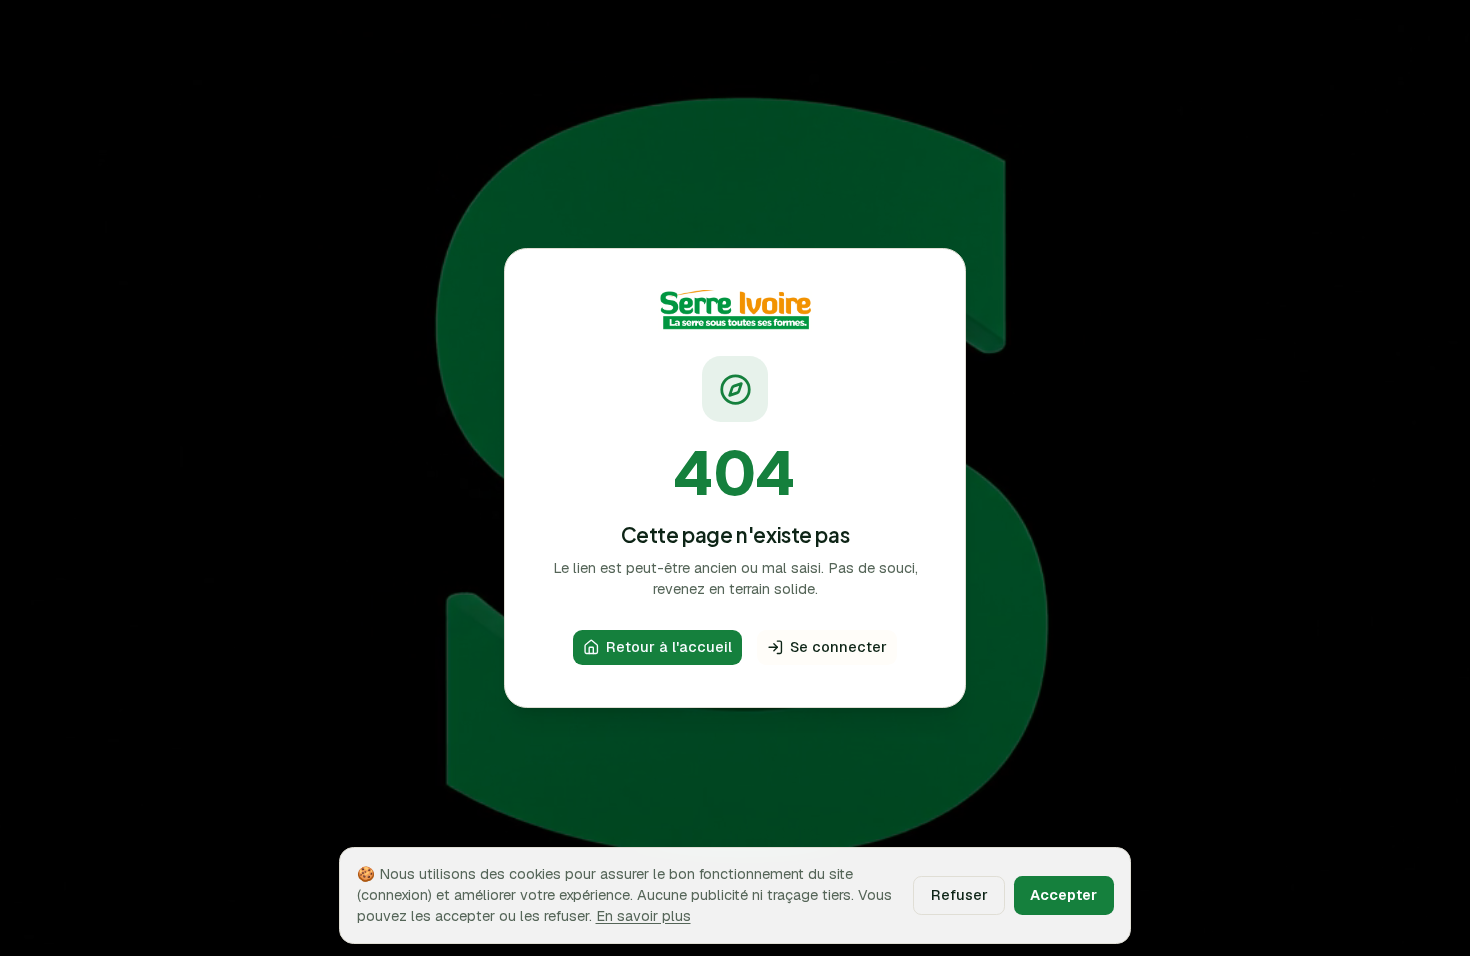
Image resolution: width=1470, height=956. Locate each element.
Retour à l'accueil (669, 646)
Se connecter (838, 646)
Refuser (959, 894)
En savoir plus (643, 915)
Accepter (1063, 894)
